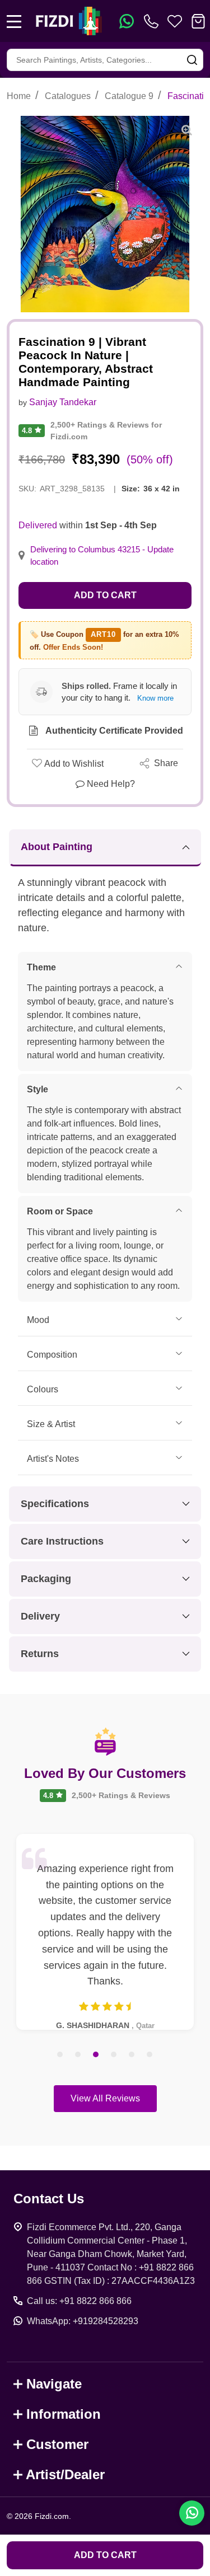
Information (64, 2414)
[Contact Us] (153, 21)
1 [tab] (60, 2055)
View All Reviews (105, 2098)
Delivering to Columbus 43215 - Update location (102, 556)
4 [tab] (114, 2055)
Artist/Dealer (65, 2474)
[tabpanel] (105, 1932)
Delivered (38, 525)
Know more (155, 698)
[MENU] (14, 21)
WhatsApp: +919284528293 (83, 2321)
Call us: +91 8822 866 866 (79, 2301)
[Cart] (198, 21)
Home (19, 96)
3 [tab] (96, 2055)
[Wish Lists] (175, 21)
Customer (57, 2444)
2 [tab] (78, 2055)
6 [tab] (150, 2055)
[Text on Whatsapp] (127, 21)
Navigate (54, 2384)
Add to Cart (105, 595)
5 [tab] (132, 2055)
